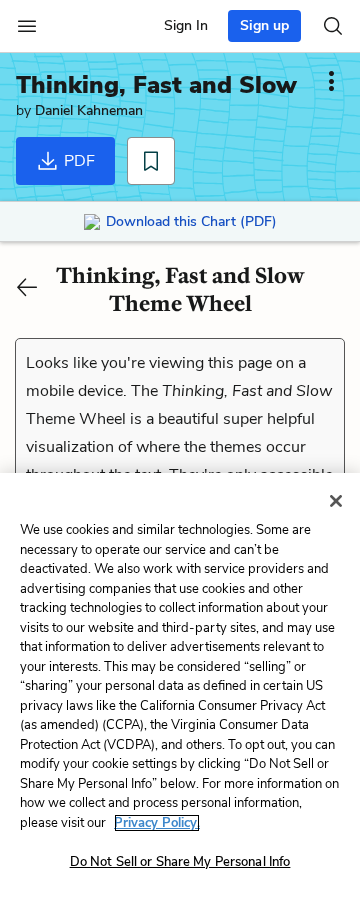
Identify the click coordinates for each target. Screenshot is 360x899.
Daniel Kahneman (89, 110)
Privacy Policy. (157, 823)
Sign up (264, 25)
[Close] (336, 501)
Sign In (186, 25)
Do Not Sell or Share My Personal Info (180, 862)
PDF (77, 161)
